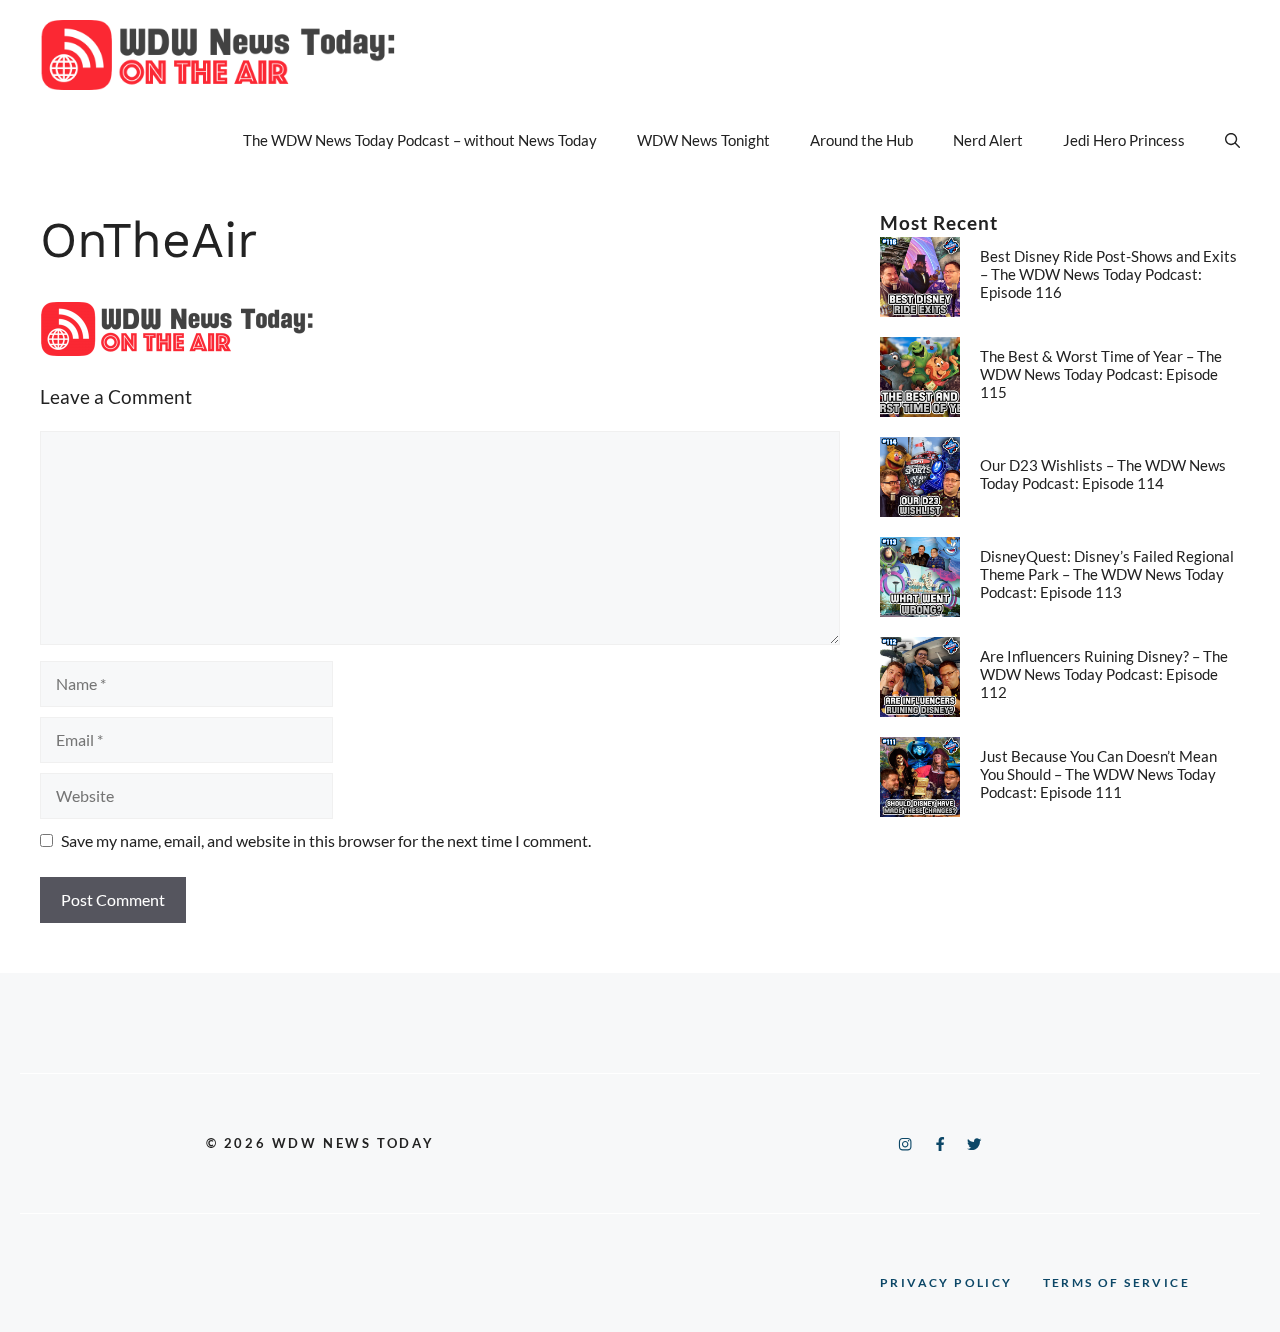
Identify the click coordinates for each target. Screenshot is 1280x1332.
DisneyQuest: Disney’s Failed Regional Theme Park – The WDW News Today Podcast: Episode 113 (1107, 574)
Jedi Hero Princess (1124, 140)
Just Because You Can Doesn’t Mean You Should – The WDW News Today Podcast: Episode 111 (1098, 774)
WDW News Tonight (703, 140)
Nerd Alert (988, 140)
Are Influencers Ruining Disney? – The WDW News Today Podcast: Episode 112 (1104, 674)
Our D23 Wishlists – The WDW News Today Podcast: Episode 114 (1103, 474)
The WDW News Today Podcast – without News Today (420, 140)
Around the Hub (861, 140)
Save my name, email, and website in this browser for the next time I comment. (326, 840)
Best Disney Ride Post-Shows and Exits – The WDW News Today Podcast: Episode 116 (1108, 274)
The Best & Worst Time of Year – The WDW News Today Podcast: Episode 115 (1101, 374)
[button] (1232, 140)
